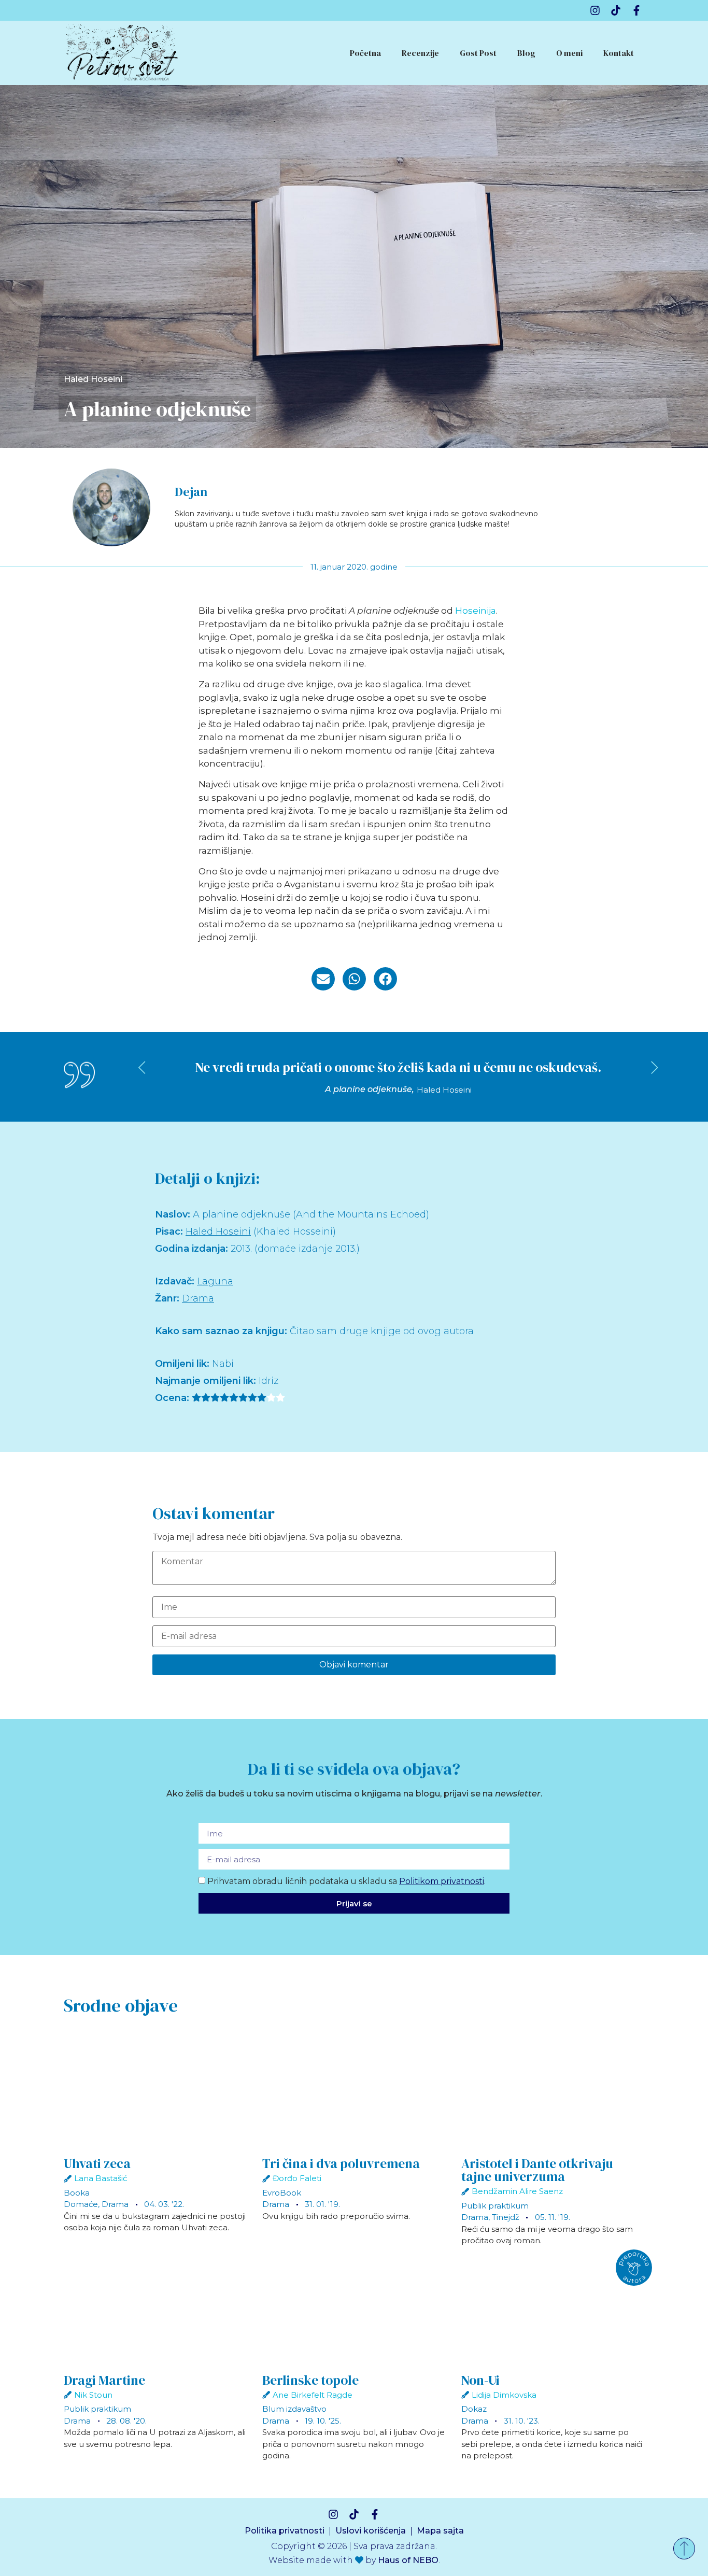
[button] (323, 979)
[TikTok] (616, 10)
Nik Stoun (93, 2395)
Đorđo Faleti (297, 2178)
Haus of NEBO (408, 2560)
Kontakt (619, 53)
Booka (77, 2193)
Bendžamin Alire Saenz (517, 2191)
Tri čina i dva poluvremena (341, 2163)
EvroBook (282, 2193)
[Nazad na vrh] (684, 2549)
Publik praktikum (495, 2206)
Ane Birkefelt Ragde (313, 2395)
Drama (198, 1298)
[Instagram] (595, 10)
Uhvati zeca (97, 2163)
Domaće (81, 2204)
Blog (526, 53)
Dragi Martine (104, 2380)
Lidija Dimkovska (504, 2395)
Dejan (191, 492)
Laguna (215, 1281)
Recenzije (420, 53)
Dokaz (474, 2409)
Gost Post (478, 53)
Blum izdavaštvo (294, 2409)
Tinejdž (506, 2217)
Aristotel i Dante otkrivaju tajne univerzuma (537, 2170)
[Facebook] (636, 10)
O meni (569, 53)
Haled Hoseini (93, 379)
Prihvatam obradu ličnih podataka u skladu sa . (346, 1881)
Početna (365, 53)
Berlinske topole (310, 2380)
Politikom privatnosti (442, 1881)
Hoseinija (476, 611)
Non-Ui (480, 2380)
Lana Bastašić (101, 2178)
